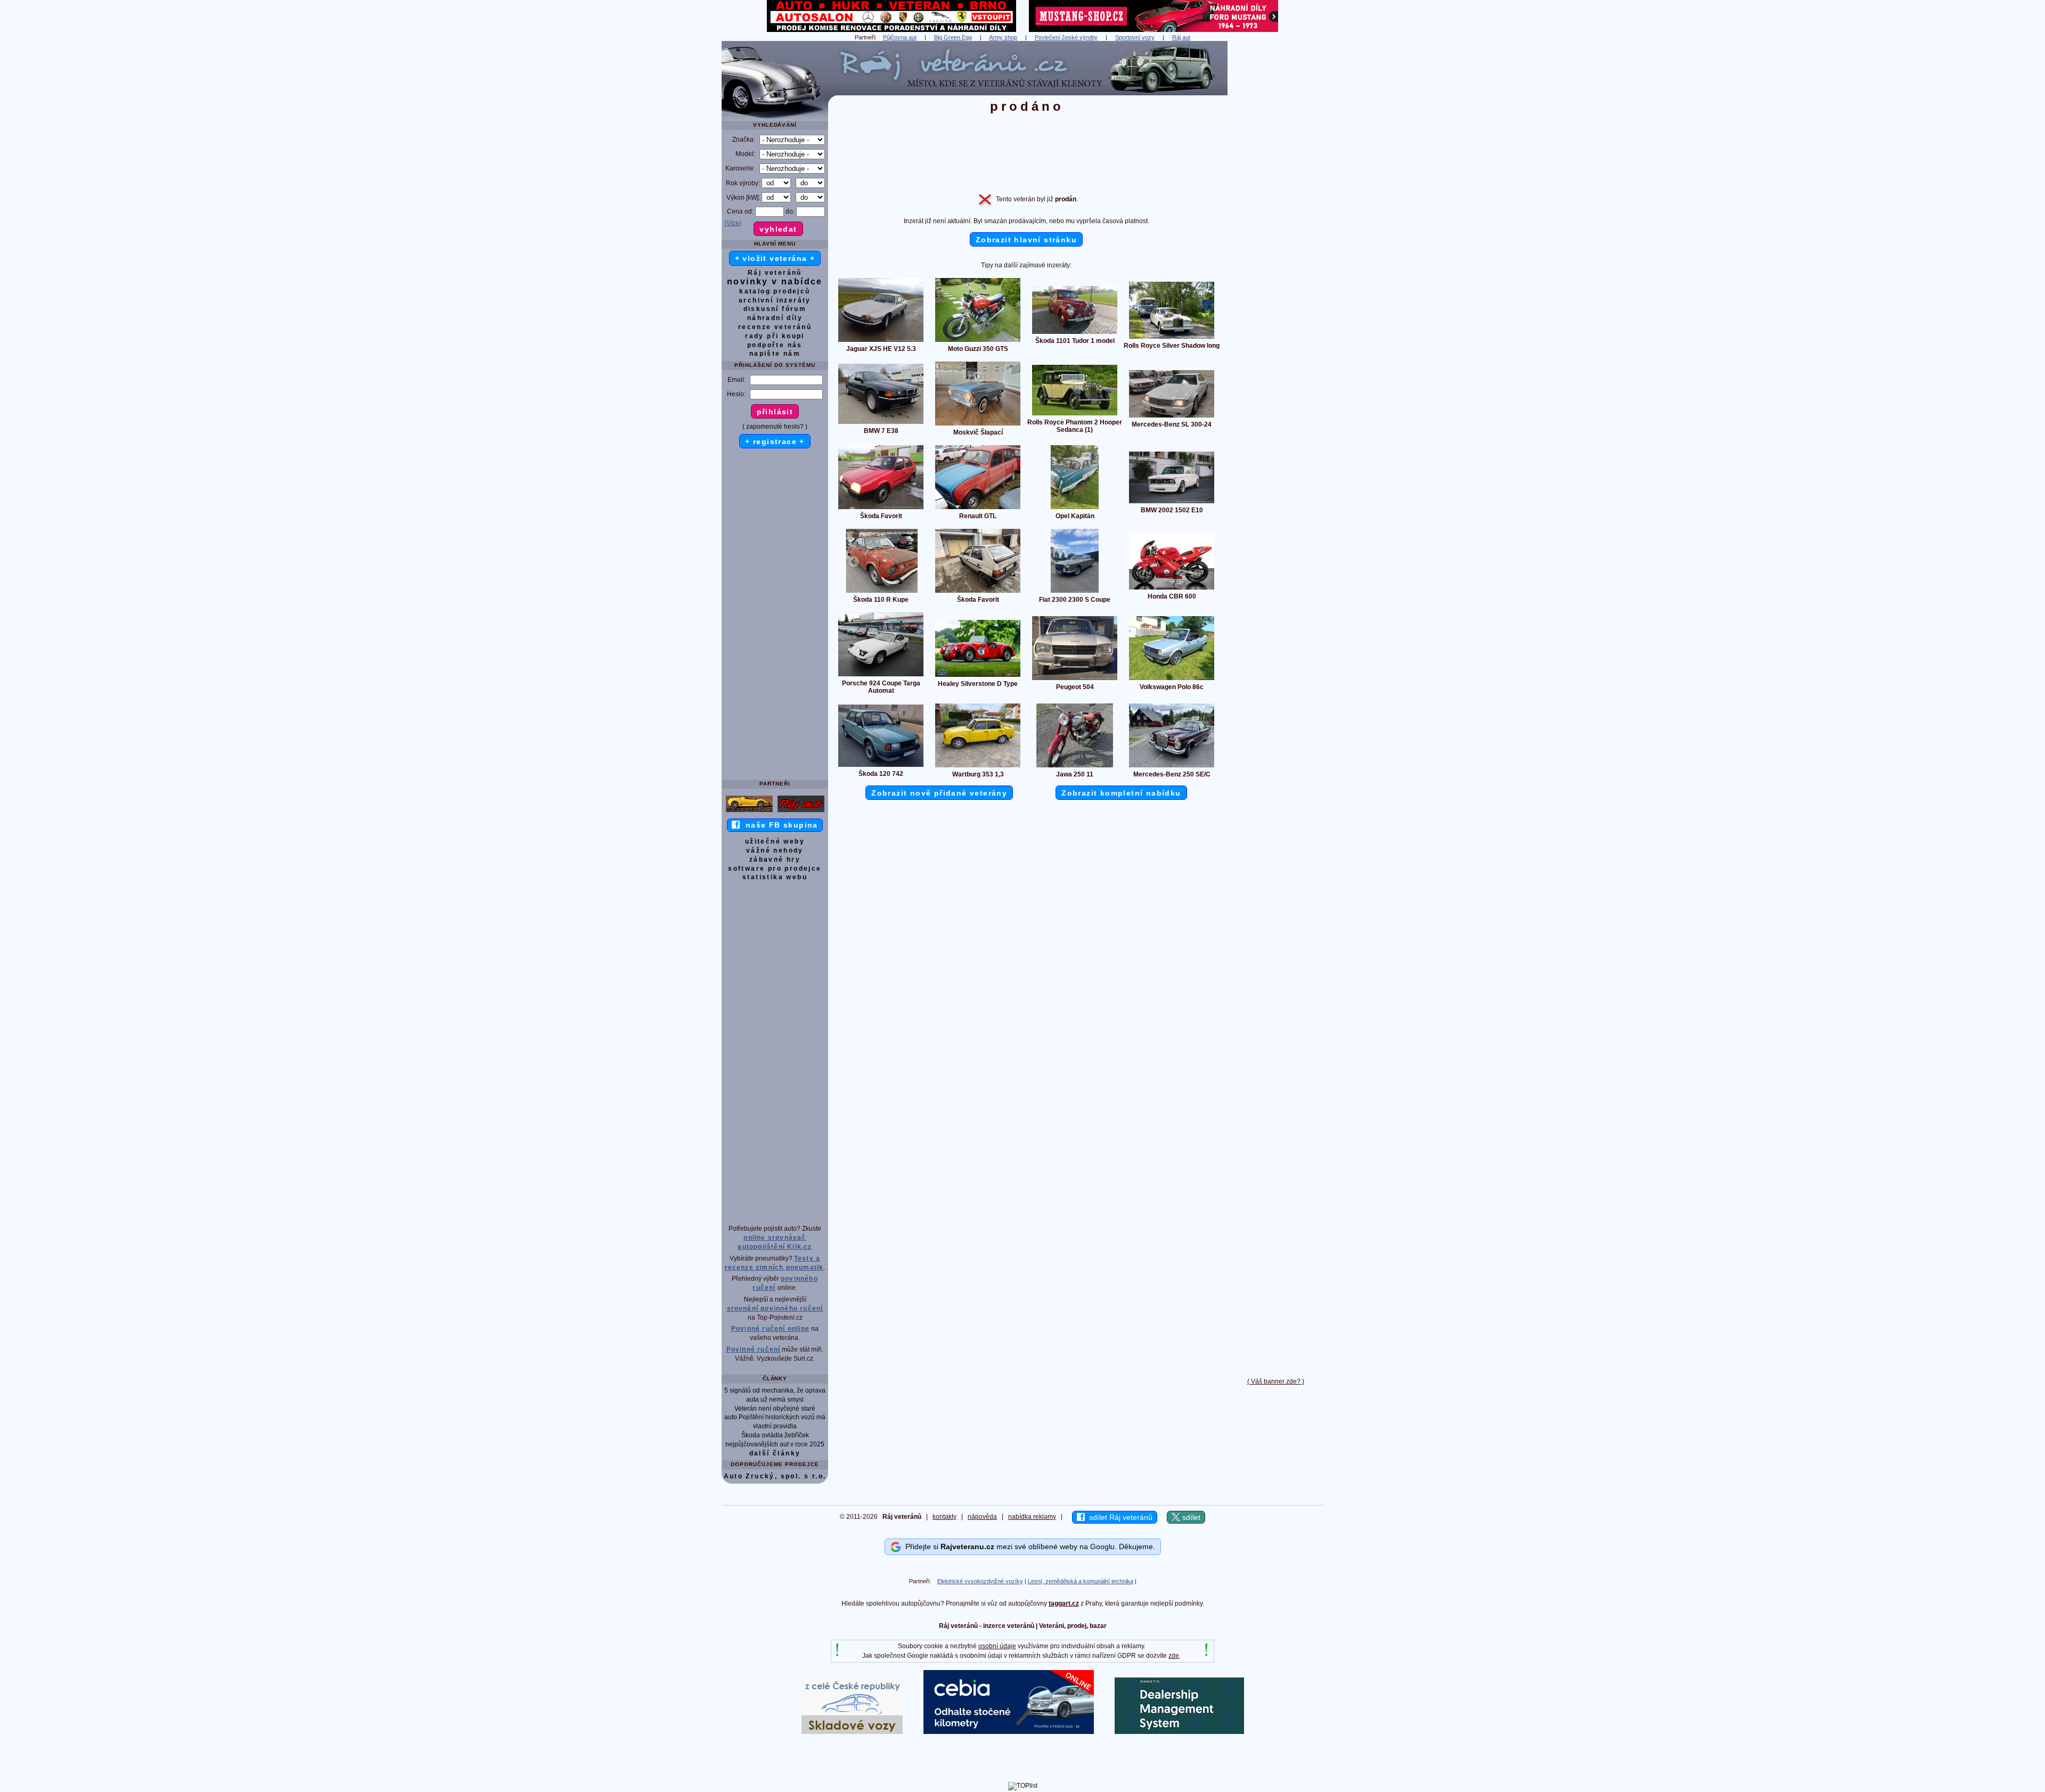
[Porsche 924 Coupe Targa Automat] (881, 676)
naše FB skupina (779, 825)
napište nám (775, 354)
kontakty (944, 1517)
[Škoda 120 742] (881, 766)
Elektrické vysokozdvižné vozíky (980, 1581)
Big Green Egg (953, 37)
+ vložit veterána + (775, 258)
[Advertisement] (1275, 201)
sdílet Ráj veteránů (1119, 1517)
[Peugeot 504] (1075, 680)
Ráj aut (1181, 37)
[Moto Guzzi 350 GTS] (978, 341)
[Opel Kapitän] (1075, 509)
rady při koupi (775, 336)
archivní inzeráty (775, 300)
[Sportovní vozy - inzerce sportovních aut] (749, 812)
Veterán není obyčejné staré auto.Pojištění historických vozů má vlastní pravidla (775, 1418)
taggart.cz (1064, 1603)
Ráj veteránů (775, 273)
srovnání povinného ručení (775, 1308)
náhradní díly (775, 318)
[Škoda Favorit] (881, 509)
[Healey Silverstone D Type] (978, 676)
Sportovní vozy (1135, 37)
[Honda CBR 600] (1172, 589)
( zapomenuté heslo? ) (775, 427)
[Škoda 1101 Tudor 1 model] (1075, 333)
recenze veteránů (775, 327)
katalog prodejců (775, 291)
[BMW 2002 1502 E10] (1172, 503)
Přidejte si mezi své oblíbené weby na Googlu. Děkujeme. (1028, 1546)
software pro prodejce (775, 869)
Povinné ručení (754, 1349)
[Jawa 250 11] (1075, 767)
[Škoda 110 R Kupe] (881, 592)
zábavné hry (775, 860)
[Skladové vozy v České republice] (852, 1732)
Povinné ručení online (770, 1329)
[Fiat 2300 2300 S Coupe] (1075, 592)
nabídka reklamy (1032, 1517)
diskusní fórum (775, 309)
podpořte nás (775, 345)
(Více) (733, 223)
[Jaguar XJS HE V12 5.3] (881, 341)
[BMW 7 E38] (881, 423)
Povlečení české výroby (1066, 37)
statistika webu (775, 877)
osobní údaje (997, 1646)
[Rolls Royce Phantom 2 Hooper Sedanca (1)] (1075, 415)
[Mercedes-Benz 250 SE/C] (1172, 767)
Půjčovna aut (900, 37)
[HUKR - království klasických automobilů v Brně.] (891, 30)
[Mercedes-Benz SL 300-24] (1172, 417)
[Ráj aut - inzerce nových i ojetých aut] (801, 812)
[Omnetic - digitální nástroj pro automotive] (1179, 1732)
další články (775, 1453)
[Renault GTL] (978, 509)
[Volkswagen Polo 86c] (1172, 680)
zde (1174, 1656)
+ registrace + (775, 441)
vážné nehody (775, 850)
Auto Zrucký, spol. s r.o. (775, 1476)
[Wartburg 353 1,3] (978, 767)
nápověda (982, 1517)
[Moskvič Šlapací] (978, 425)
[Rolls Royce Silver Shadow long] (1172, 338)
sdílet (1190, 1517)
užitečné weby (775, 841)
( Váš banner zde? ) (1276, 1381)
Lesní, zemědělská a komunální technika (1081, 1581)
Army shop (1003, 37)
